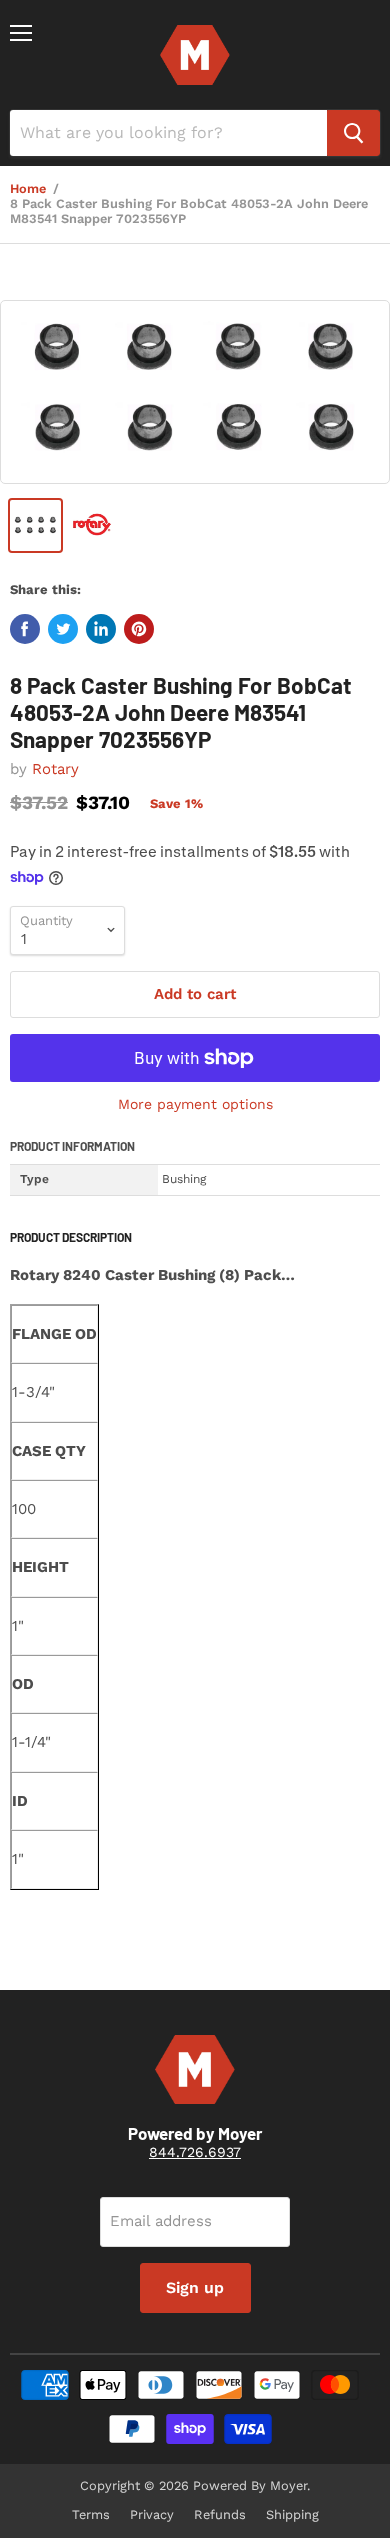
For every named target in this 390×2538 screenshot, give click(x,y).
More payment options (195, 1104)
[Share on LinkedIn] (101, 629)
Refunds (220, 2514)
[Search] (353, 133)
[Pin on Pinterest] (139, 629)
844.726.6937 (195, 2152)
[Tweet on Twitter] (63, 629)
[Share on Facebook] (25, 629)
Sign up (195, 2287)
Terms (91, 2514)
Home (28, 189)
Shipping (292, 2514)
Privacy (152, 2514)
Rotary (55, 769)
